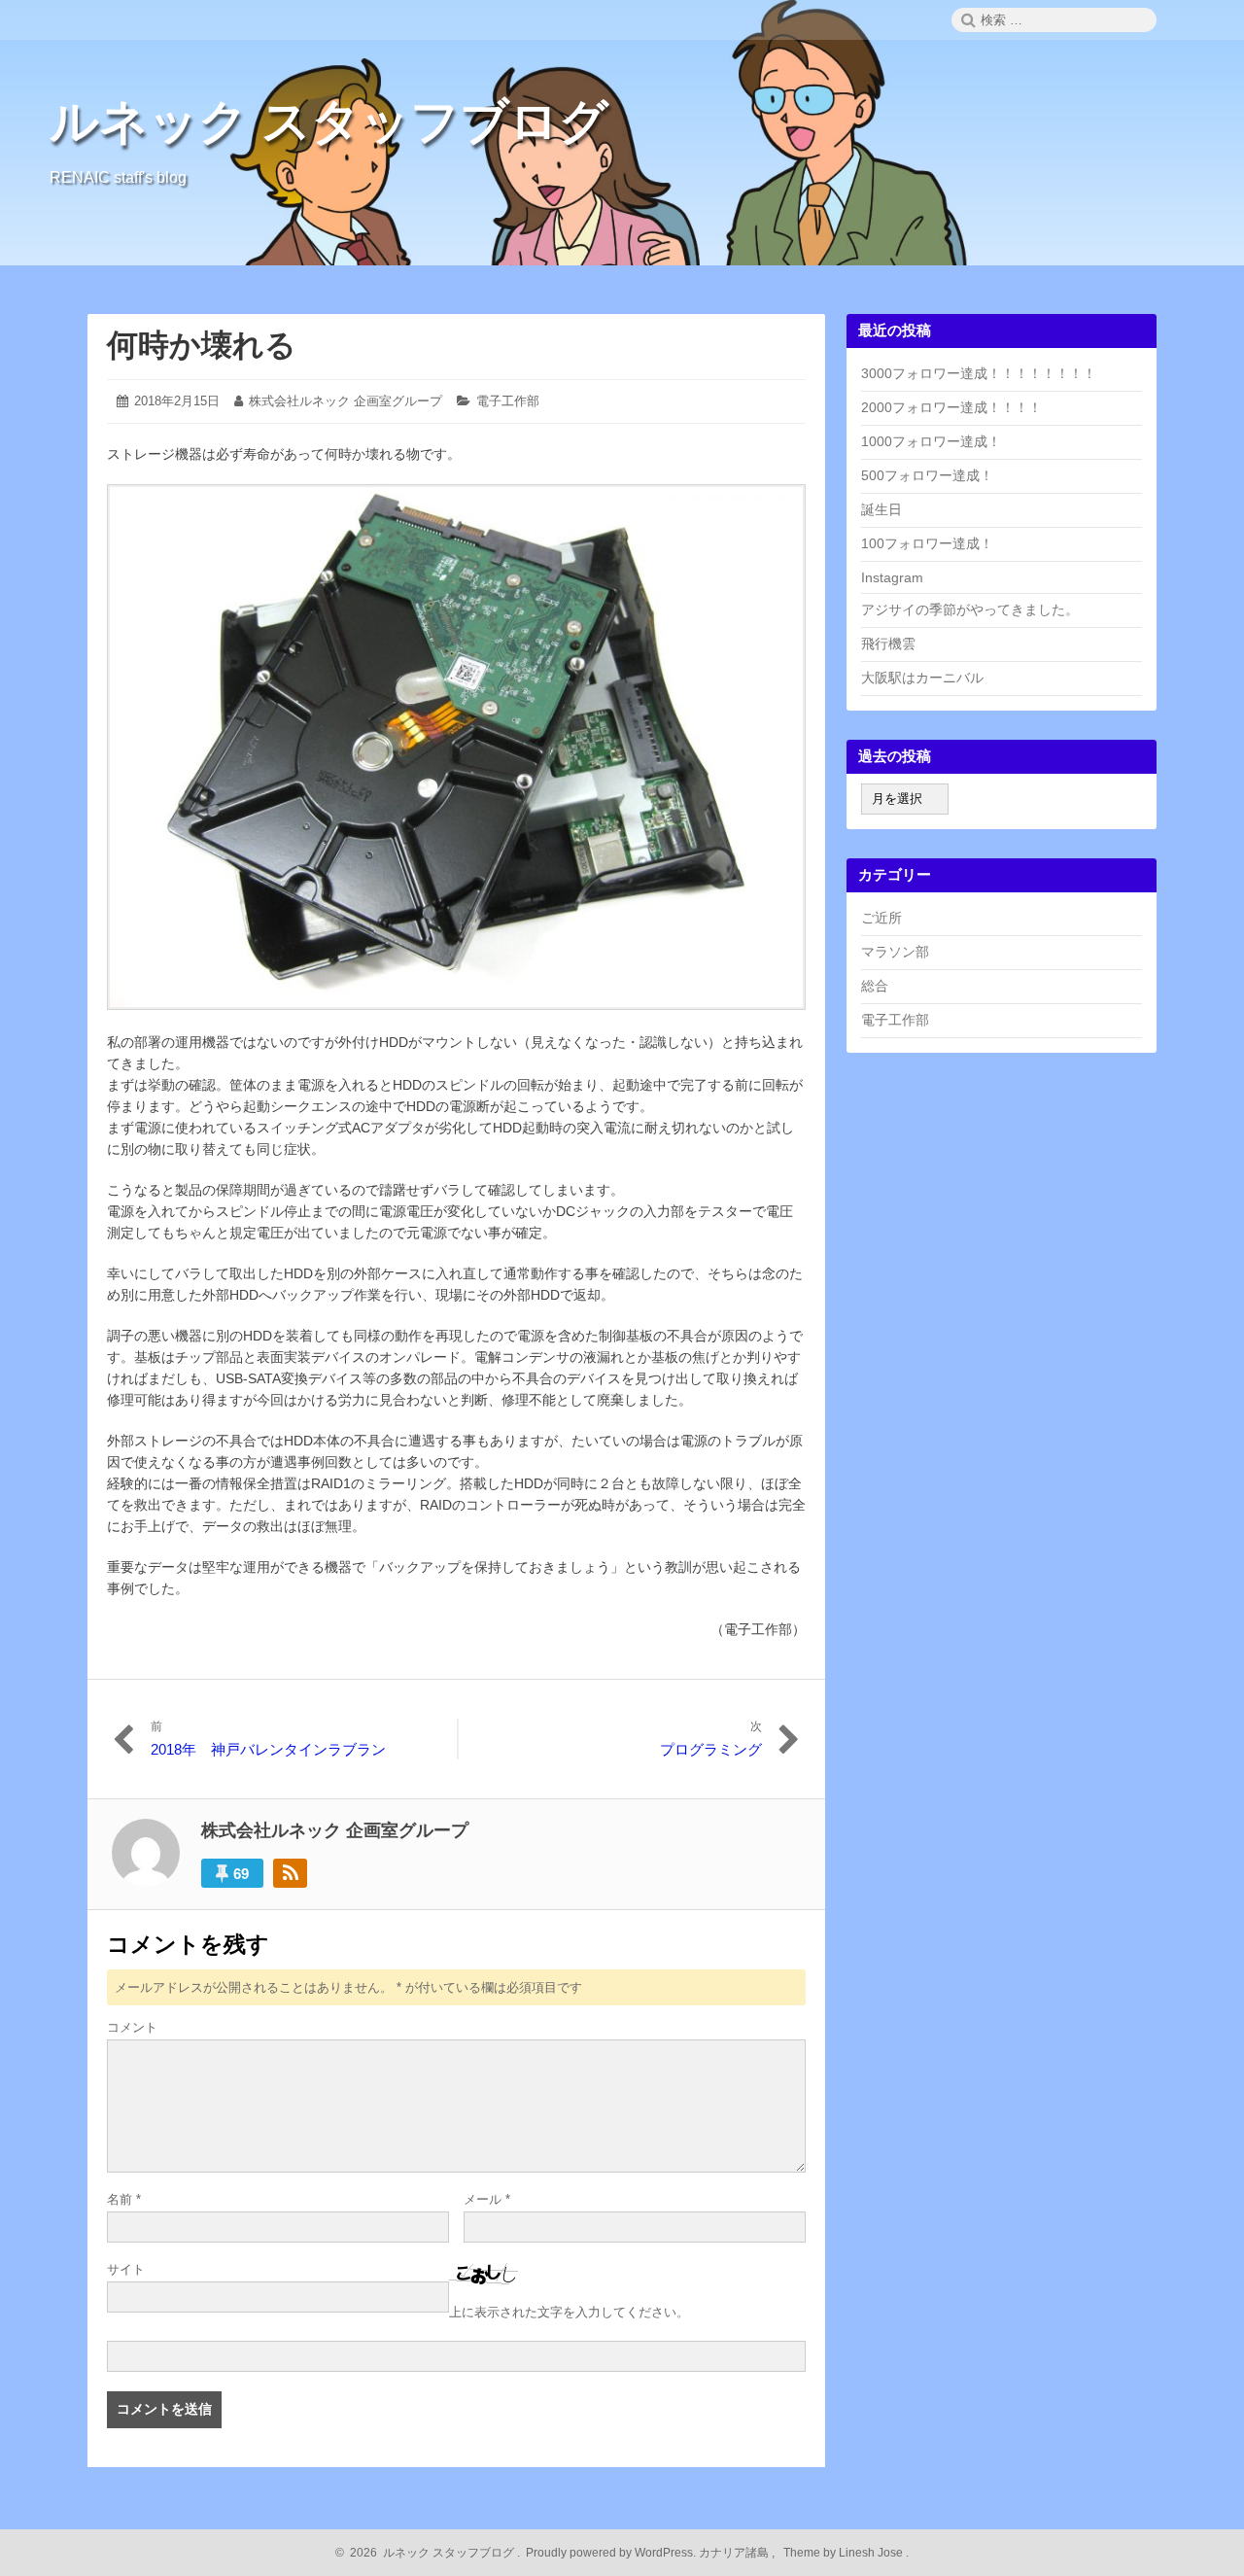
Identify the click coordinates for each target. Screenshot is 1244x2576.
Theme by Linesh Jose (845, 2553)
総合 (875, 986)
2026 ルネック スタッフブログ (429, 2553)
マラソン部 (895, 952)
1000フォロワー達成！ (931, 441)
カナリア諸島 (735, 2553)
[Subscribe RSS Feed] (290, 1873)
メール (487, 2199)
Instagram (892, 577)
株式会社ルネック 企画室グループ (346, 401)
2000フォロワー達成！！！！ (951, 407)
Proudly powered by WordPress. (611, 2553)
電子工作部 (508, 401)
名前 (124, 2199)
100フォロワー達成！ (927, 543)
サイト (126, 2269)
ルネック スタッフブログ (329, 122)
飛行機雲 (888, 644)
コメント (132, 2027)
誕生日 (881, 509)
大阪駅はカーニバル (922, 678)
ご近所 (881, 918)
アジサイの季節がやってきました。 (970, 609)
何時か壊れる (202, 345)
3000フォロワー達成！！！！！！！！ (979, 373)
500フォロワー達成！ (927, 475)
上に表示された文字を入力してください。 (569, 2312)
